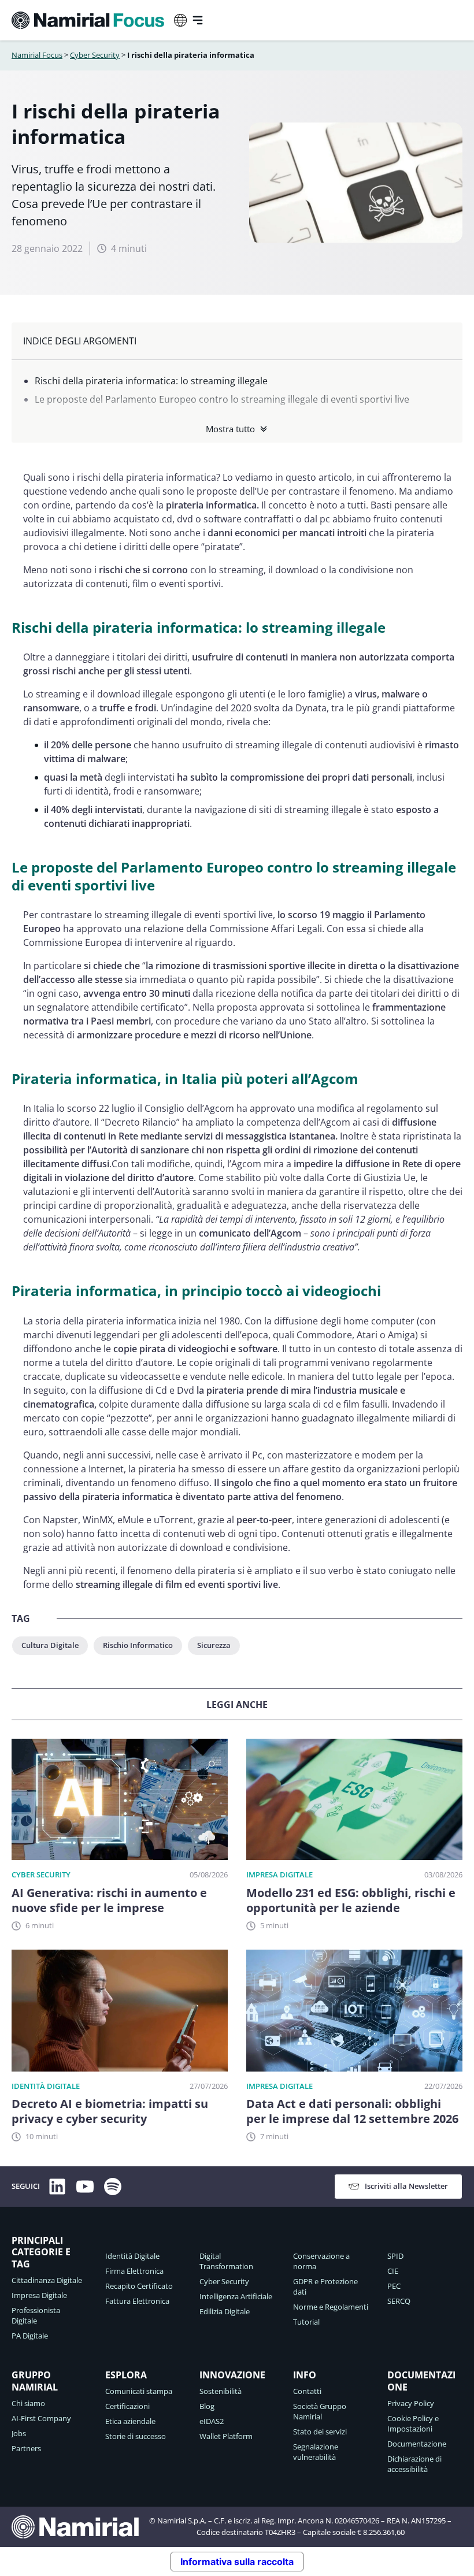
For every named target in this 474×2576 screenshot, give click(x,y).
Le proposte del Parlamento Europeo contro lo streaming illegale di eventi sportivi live (222, 399)
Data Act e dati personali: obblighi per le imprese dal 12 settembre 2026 (352, 2111)
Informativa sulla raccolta (237, 2562)
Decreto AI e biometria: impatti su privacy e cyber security (110, 2111)
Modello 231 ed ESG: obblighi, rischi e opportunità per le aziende (351, 1901)
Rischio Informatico (138, 1645)
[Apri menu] (198, 20)
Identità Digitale (46, 2086)
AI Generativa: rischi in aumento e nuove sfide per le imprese (109, 1901)
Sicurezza (214, 1645)
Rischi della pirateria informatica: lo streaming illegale (151, 381)
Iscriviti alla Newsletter (406, 2186)
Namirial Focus (37, 55)
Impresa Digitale (279, 1875)
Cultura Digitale (50, 1645)
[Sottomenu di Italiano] (180, 20)
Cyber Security (95, 55)
